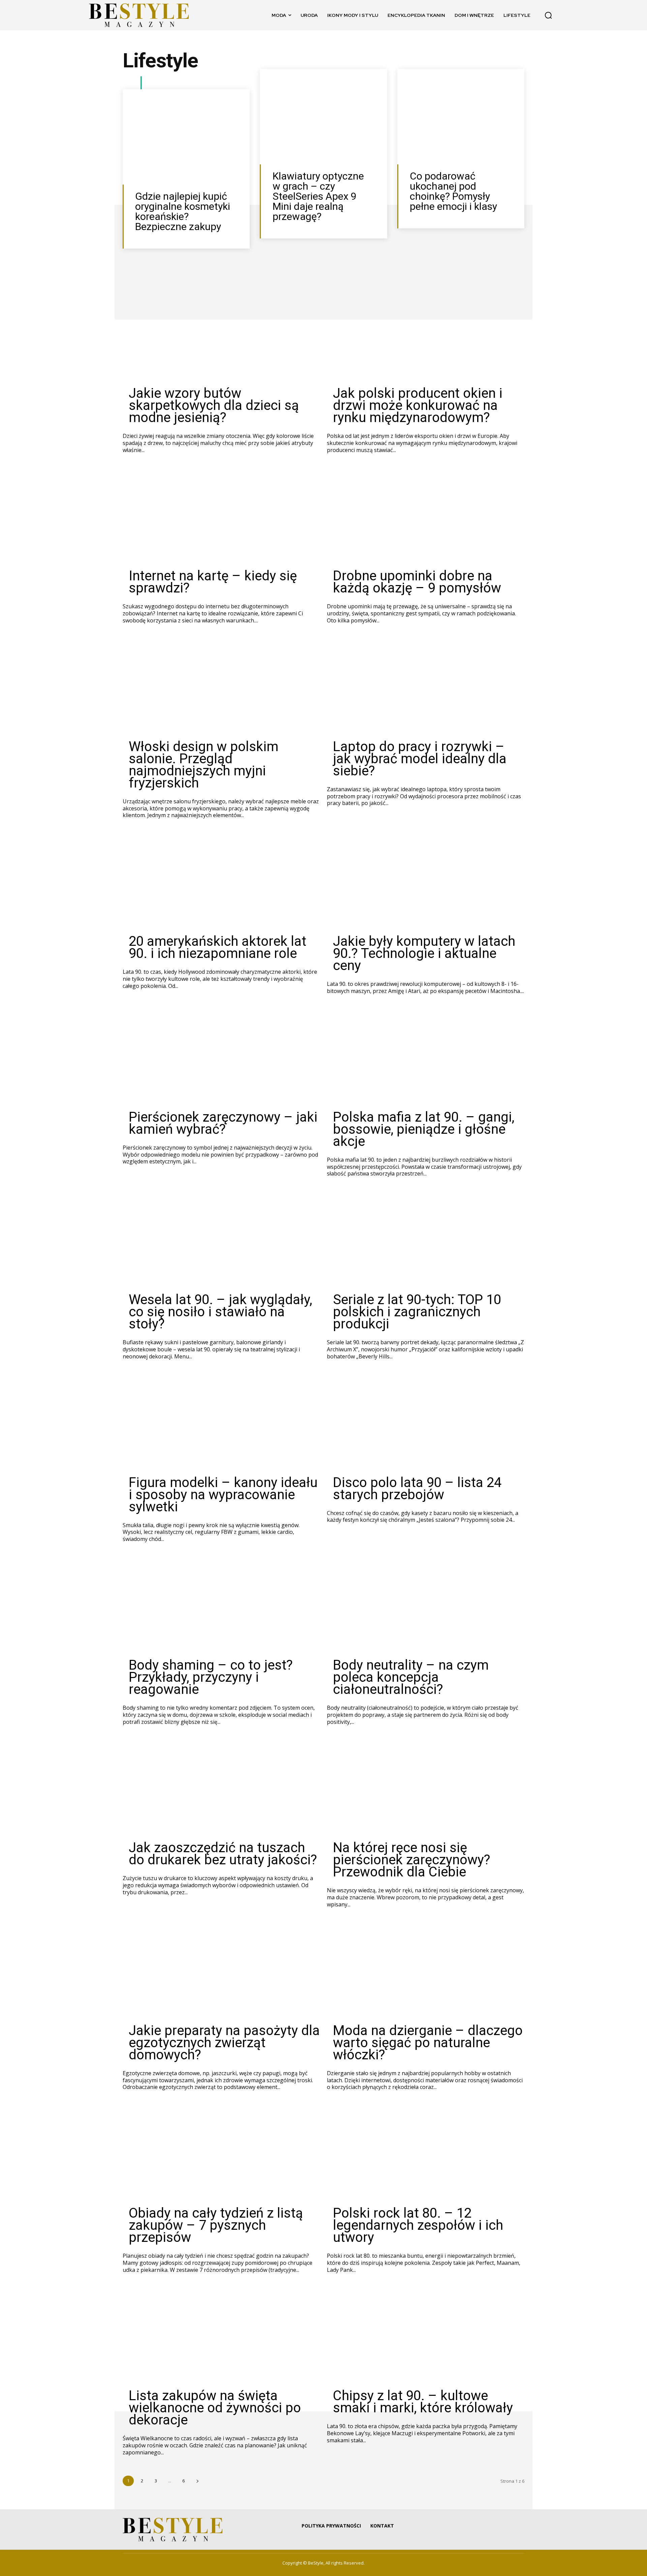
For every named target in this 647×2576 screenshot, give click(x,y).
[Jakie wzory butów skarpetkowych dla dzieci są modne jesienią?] (221, 334)
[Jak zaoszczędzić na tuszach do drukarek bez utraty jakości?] (221, 1788)
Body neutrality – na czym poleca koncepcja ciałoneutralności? (411, 1677)
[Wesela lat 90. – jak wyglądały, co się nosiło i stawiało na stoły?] (221, 1240)
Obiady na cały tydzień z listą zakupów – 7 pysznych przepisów (216, 2225)
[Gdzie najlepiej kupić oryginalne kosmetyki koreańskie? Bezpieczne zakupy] (186, 137)
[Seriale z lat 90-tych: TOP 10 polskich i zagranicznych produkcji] (426, 1240)
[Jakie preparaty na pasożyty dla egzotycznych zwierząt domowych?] (221, 1971)
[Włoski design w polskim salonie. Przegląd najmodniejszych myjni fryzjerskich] (221, 687)
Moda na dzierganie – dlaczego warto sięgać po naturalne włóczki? (428, 2043)
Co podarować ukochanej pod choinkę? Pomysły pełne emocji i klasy (453, 191)
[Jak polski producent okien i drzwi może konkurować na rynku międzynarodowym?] (426, 334)
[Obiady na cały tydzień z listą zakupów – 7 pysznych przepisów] (221, 2153)
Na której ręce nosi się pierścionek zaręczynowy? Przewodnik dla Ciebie (412, 1860)
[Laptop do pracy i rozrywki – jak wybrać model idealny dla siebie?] (426, 687)
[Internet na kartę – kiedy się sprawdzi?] (221, 516)
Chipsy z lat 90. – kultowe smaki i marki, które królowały (423, 2402)
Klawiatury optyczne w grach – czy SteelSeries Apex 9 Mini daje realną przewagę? (318, 196)
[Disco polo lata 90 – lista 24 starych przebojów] (426, 1423)
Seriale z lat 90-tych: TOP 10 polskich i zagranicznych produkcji (417, 1312)
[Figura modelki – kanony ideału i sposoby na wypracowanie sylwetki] (221, 1423)
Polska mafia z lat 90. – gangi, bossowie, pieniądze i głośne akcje (424, 1129)
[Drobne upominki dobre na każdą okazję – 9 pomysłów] (426, 516)
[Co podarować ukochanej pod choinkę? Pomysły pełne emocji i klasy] (461, 117)
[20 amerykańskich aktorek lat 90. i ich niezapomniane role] (221, 882)
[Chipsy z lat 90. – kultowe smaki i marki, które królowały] (426, 2336)
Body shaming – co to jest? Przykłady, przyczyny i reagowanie (211, 1677)
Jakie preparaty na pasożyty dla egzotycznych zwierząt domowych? (224, 2043)
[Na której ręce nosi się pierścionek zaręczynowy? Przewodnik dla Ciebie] (426, 1788)
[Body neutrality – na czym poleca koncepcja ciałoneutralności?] (426, 1605)
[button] (548, 15)
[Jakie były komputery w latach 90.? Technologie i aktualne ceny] (426, 882)
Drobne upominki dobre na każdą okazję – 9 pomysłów (417, 582)
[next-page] (197, 2481)
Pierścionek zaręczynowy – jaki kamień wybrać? (223, 1123)
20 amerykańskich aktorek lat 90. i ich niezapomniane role (218, 947)
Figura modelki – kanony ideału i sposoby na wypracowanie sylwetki (223, 1495)
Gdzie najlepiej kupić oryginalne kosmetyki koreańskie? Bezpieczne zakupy (183, 211)
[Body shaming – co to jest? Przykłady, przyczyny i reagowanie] (221, 1605)
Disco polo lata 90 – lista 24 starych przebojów (417, 1489)
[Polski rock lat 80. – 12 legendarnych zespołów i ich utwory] (426, 2153)
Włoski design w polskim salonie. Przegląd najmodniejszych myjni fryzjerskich (204, 765)
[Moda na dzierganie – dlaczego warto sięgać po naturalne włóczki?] (426, 1971)
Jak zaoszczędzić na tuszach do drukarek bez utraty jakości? (223, 1854)
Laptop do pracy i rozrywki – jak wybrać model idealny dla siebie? (420, 759)
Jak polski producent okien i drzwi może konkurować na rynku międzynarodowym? (418, 405)
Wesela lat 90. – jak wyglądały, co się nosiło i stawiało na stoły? (220, 1312)
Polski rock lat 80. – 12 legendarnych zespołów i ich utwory (418, 2225)
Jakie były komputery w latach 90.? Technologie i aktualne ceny (424, 953)
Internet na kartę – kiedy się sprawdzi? (213, 582)
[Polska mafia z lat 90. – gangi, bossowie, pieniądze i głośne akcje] (426, 1057)
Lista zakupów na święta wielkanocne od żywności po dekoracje (215, 2408)
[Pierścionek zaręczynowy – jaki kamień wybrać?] (221, 1057)
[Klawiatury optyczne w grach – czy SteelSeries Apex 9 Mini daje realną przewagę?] (323, 117)
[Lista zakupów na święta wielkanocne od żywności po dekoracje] (221, 2336)
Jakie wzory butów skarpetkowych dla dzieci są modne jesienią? (214, 405)
